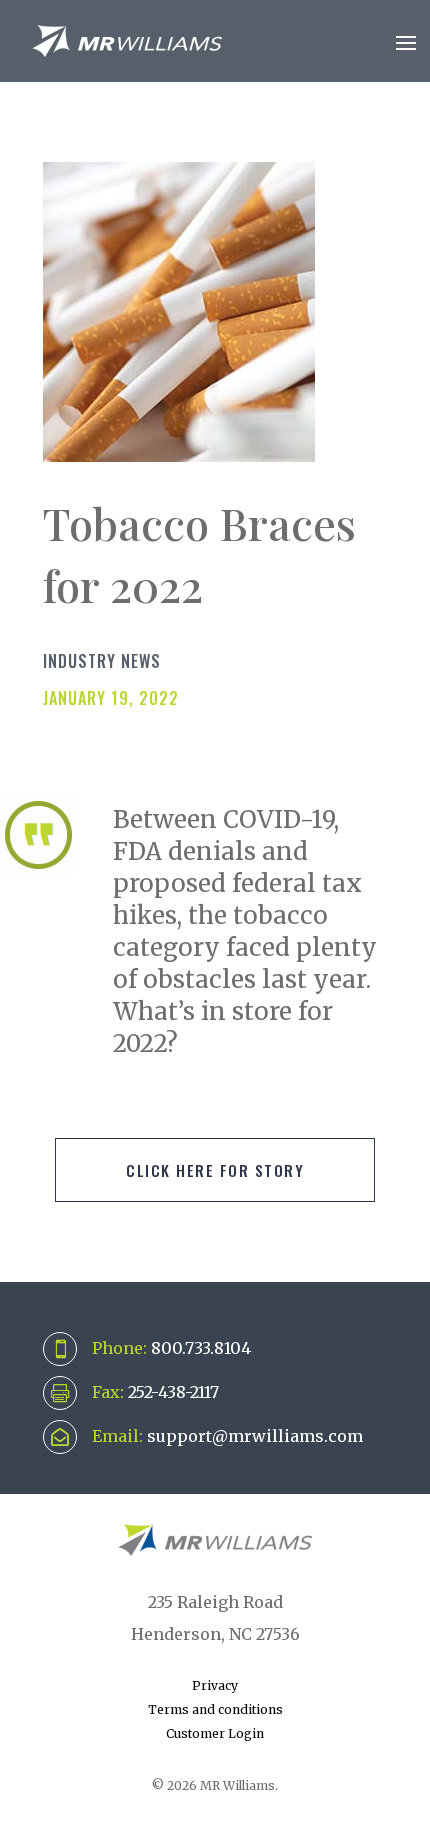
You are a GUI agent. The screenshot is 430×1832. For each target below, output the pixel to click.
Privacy (215, 1685)
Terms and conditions (215, 1709)
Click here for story (215, 1170)
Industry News (102, 661)
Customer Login (215, 1733)
